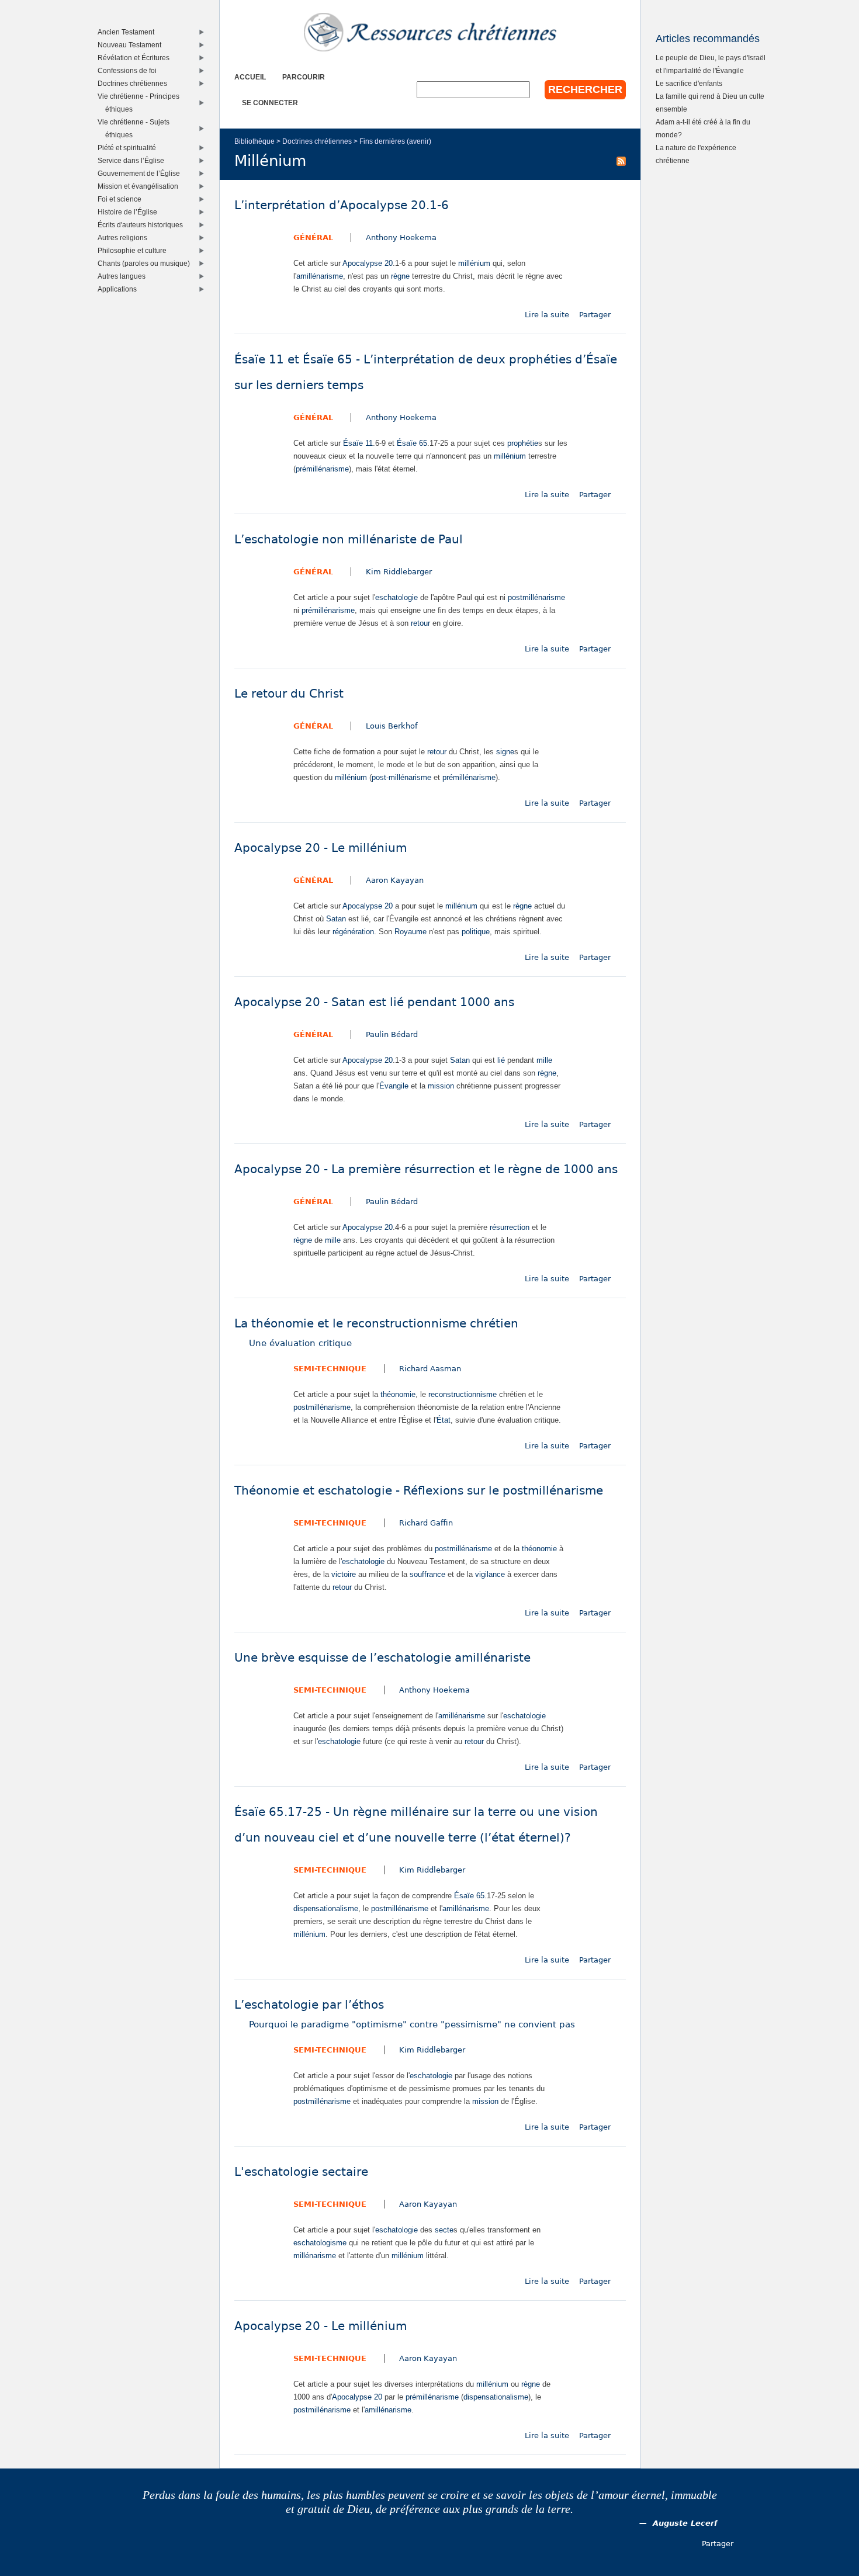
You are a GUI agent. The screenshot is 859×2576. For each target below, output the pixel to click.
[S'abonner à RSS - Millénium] (621, 161)
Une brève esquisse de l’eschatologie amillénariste (382, 1658)
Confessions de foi (130, 70)
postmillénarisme (536, 597)
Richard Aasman (430, 1369)
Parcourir (304, 77)
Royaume (411, 932)
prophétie (523, 443)
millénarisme (315, 2256)
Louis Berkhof (392, 726)
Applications (120, 289)
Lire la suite (547, 315)
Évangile (394, 1086)
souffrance (427, 1574)
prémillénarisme (322, 469)
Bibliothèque (254, 141)
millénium (474, 263)
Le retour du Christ (289, 694)
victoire (344, 1574)
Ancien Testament (129, 32)
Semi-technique (330, 1369)
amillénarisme (320, 276)
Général (313, 238)
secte (444, 2230)
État (444, 1420)
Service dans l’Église (134, 160)
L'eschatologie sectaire (301, 2172)
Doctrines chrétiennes (317, 141)
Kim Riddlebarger (399, 572)
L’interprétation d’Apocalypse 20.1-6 (342, 205)
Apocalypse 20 (368, 263)
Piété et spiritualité (129, 148)
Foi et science (122, 199)
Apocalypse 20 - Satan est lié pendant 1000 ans (374, 1002)
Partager (595, 315)
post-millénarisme (401, 777)
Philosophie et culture (135, 250)
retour (420, 623)
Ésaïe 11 (358, 443)
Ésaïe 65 (412, 443)
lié (501, 1060)
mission (441, 1086)
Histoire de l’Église (130, 212)
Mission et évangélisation (141, 186)
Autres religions (125, 238)
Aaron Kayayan (395, 880)
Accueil (250, 77)
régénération (353, 932)
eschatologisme (320, 2243)
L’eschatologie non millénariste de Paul (349, 540)
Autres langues (124, 276)
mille (544, 1060)
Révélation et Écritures (136, 58)
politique (476, 932)
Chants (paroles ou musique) (146, 263)
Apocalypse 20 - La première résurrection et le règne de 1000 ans (426, 1169)
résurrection (510, 1227)
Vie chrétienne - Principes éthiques (141, 103)
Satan (336, 919)
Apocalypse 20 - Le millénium (321, 848)
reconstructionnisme (463, 1394)
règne (400, 276)
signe (505, 752)
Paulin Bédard (392, 1034)
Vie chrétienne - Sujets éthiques (136, 128)
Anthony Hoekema (401, 238)
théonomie (398, 1394)
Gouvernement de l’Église (141, 173)
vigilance (490, 1574)
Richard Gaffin (426, 1523)
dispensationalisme (326, 1908)
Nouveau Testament (132, 45)
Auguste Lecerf (685, 2523)
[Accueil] (430, 32)
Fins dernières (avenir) (395, 141)
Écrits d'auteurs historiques (143, 225)
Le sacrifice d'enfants (689, 83)
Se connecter (270, 103)
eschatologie (396, 597)
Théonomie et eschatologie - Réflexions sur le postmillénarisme (419, 1491)
